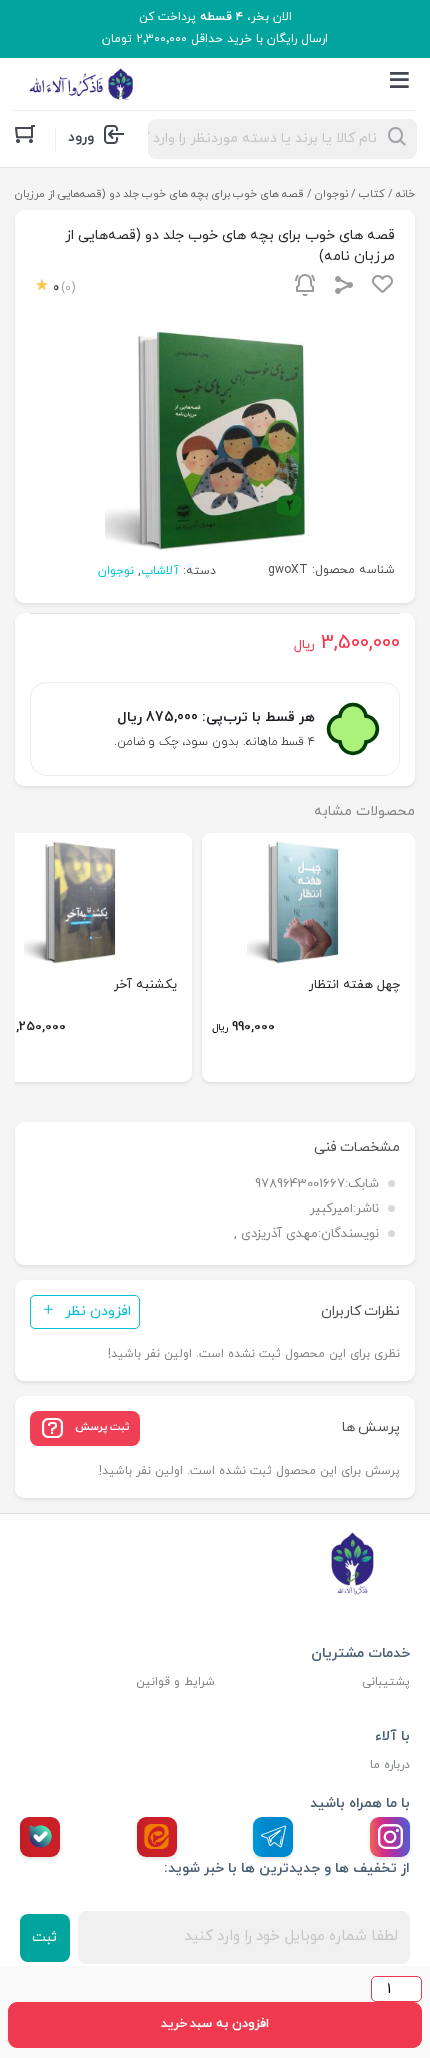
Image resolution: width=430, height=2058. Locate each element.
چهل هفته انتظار (354, 985)
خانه (405, 194)
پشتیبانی (386, 1682)
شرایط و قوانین (175, 1682)
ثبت (44, 1937)
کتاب (372, 194)
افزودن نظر (98, 1311)
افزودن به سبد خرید (215, 2024)
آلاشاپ (160, 571)
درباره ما (390, 1765)
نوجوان (331, 194)
